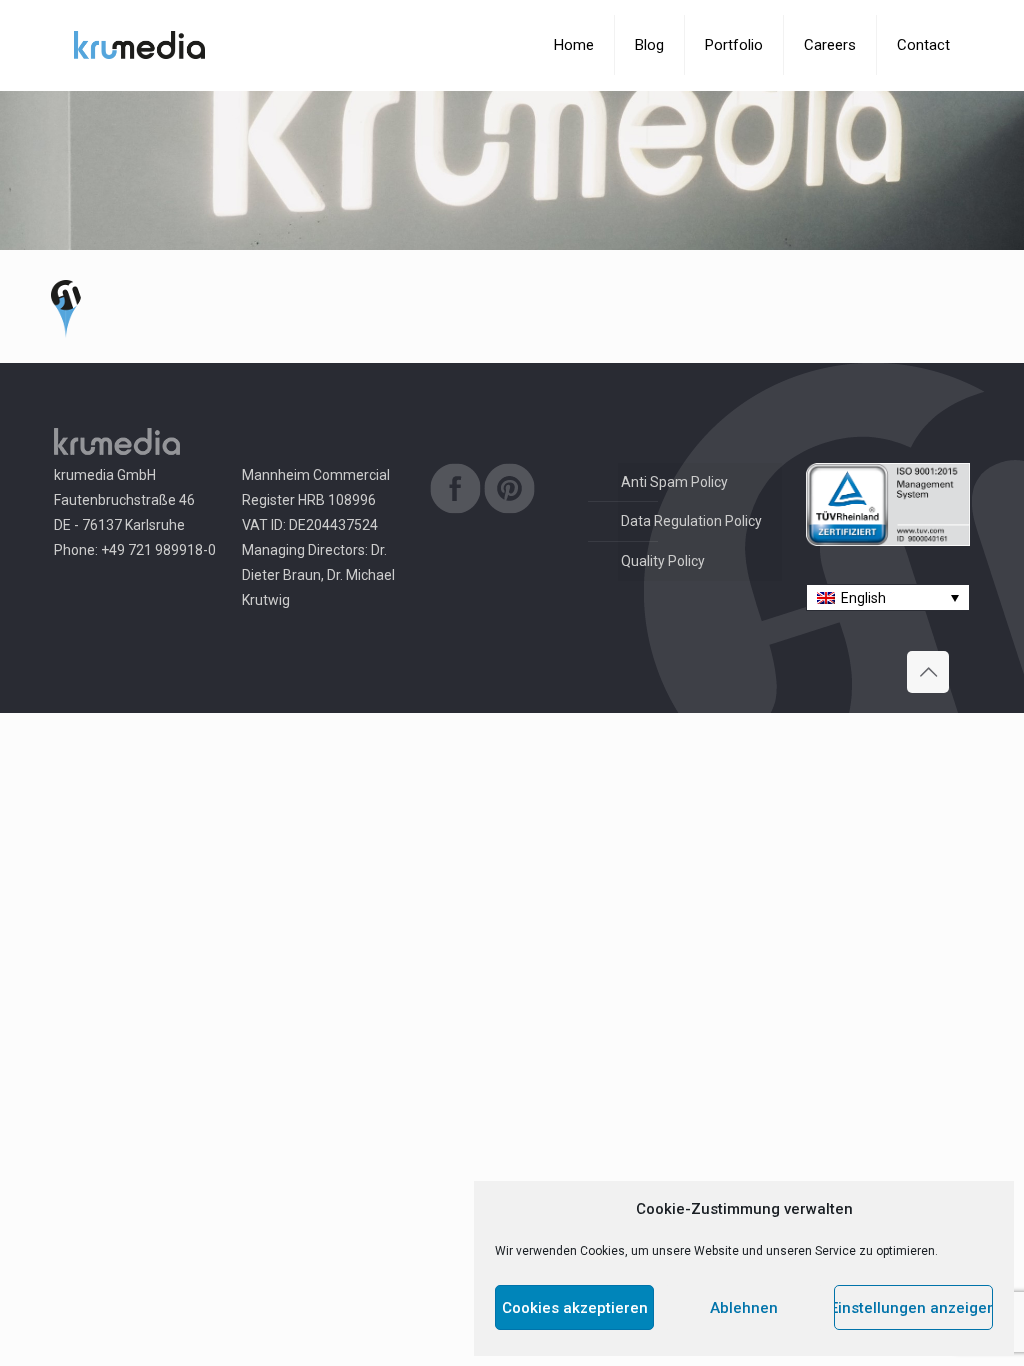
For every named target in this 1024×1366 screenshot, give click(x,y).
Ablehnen (744, 1308)
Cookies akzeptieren (575, 1308)
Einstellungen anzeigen (913, 1308)
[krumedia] (139, 45)
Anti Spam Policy (674, 482)
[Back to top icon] (928, 672)
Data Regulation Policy (691, 521)
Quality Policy (663, 561)
